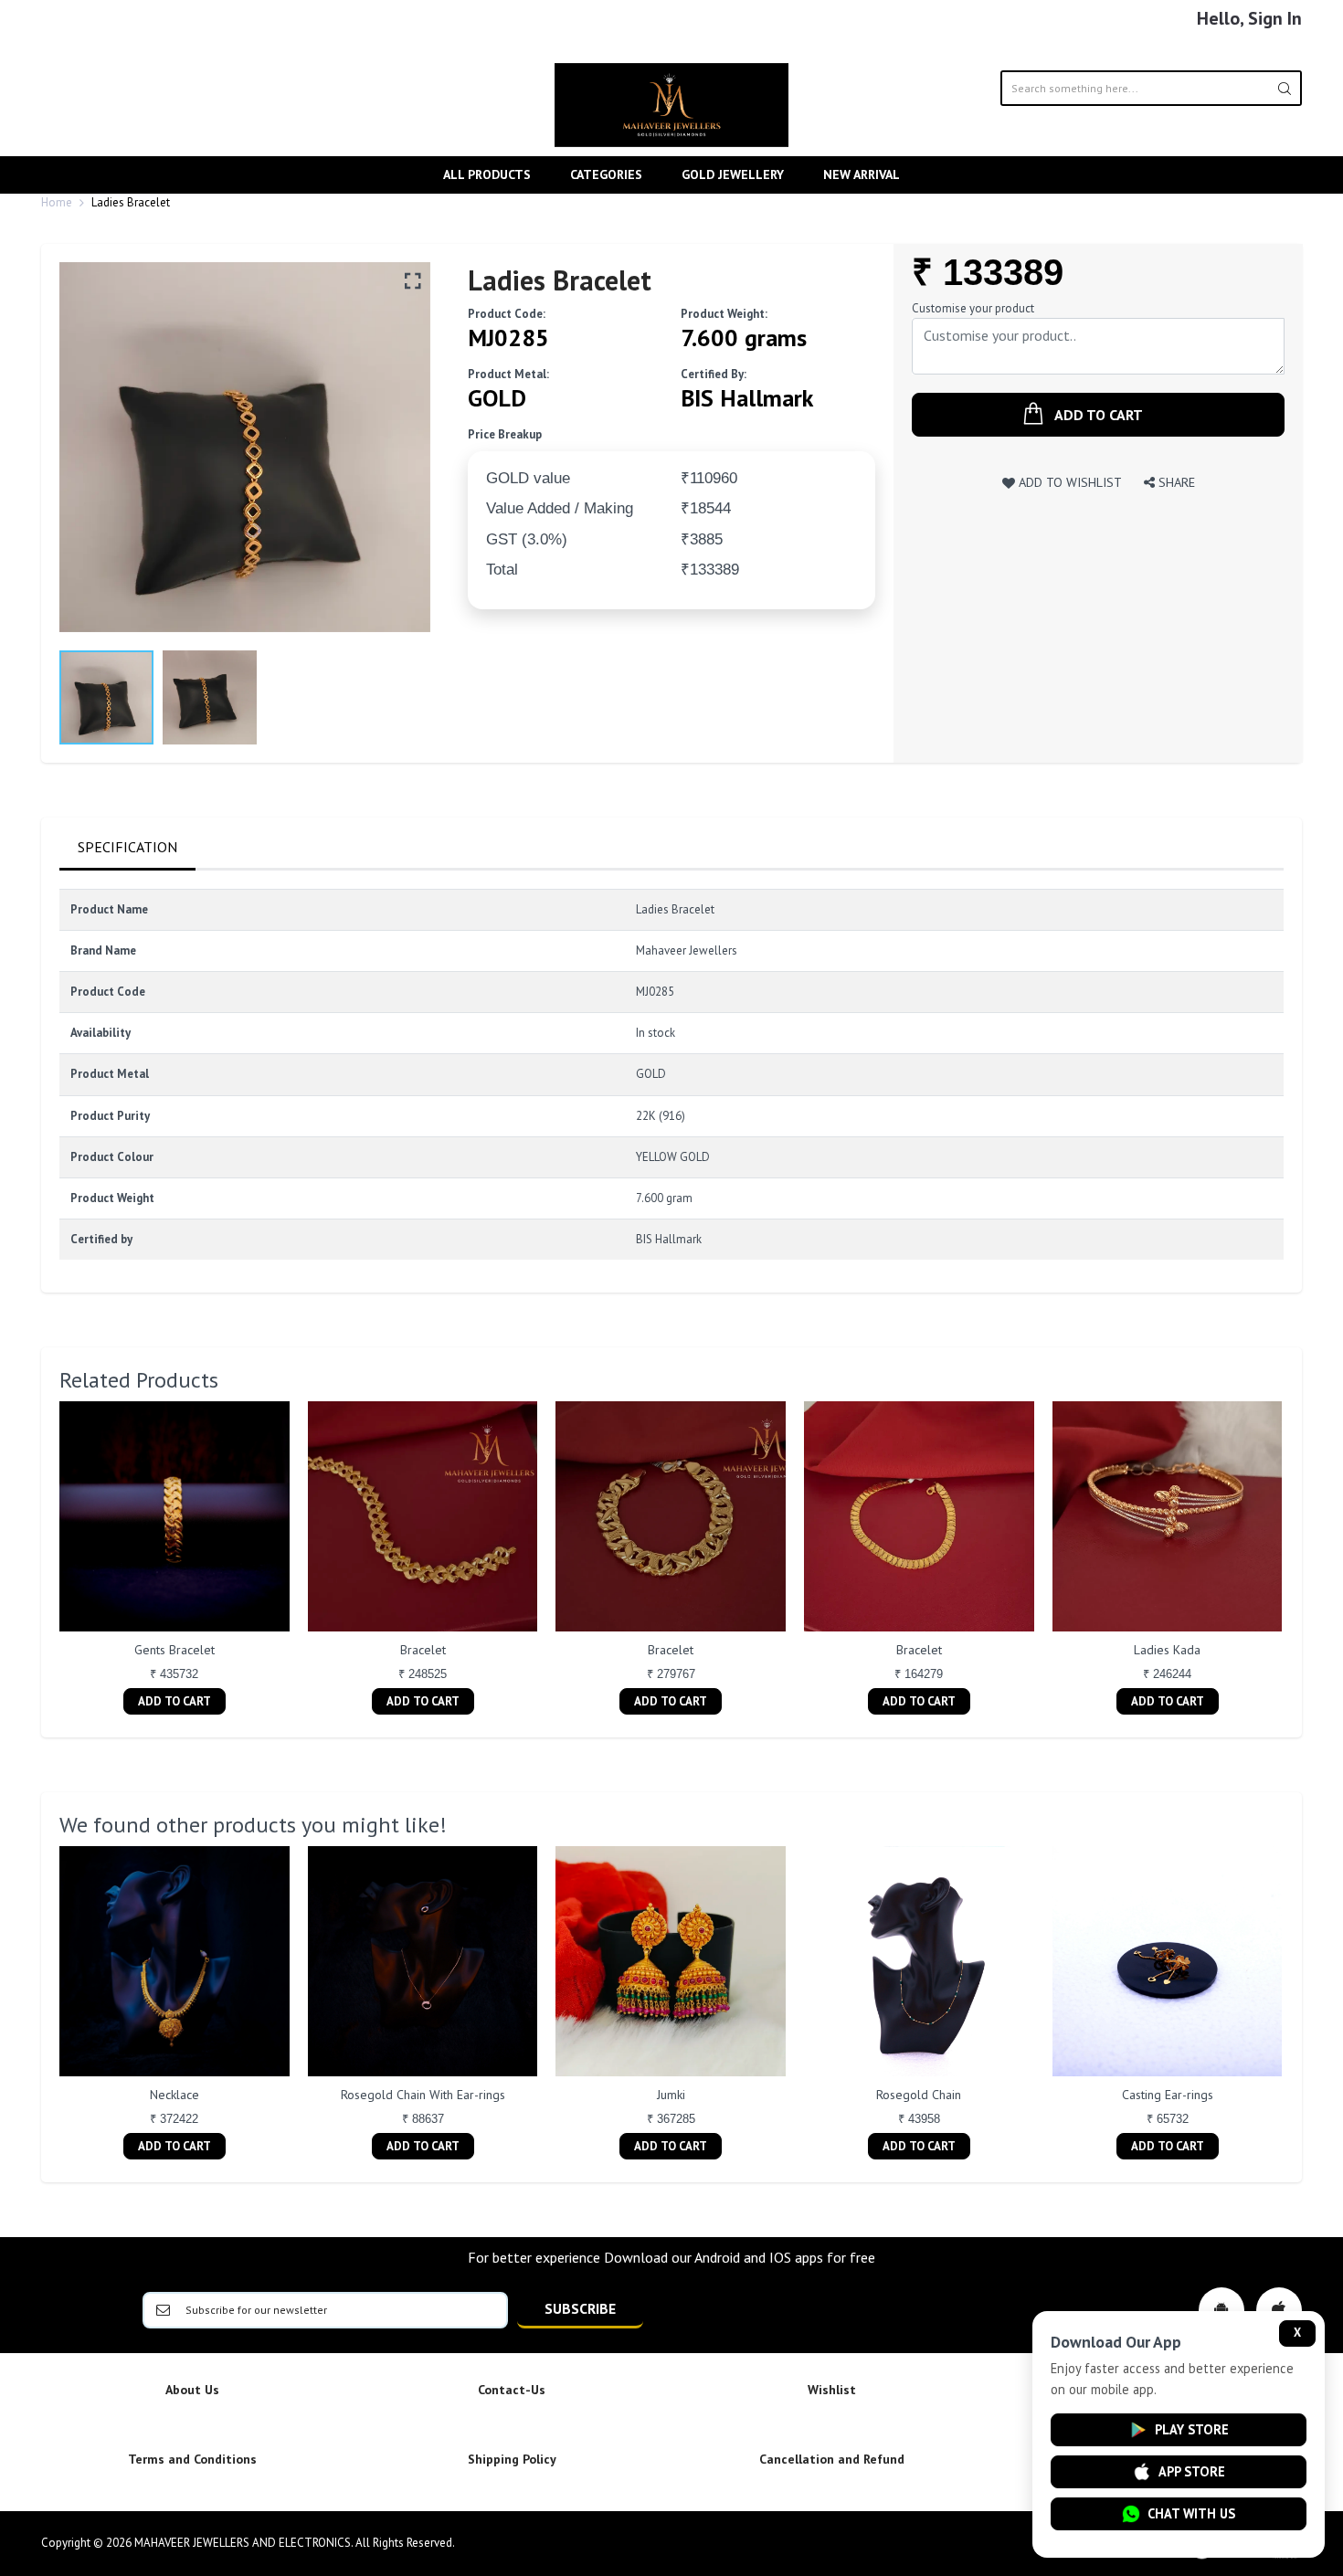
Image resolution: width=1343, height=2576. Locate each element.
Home (57, 202)
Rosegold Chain (919, 2095)
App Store (1192, 2471)
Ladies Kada (1167, 1650)
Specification (127, 847)
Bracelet (423, 1650)
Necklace (174, 2095)
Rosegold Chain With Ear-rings (423, 2095)
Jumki (671, 2095)
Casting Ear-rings (1168, 2095)
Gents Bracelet (174, 1650)
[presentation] (41, 1560)
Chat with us (1191, 2513)
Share (1175, 482)
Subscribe (580, 2308)
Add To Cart (174, 1701)
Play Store (1192, 2429)
